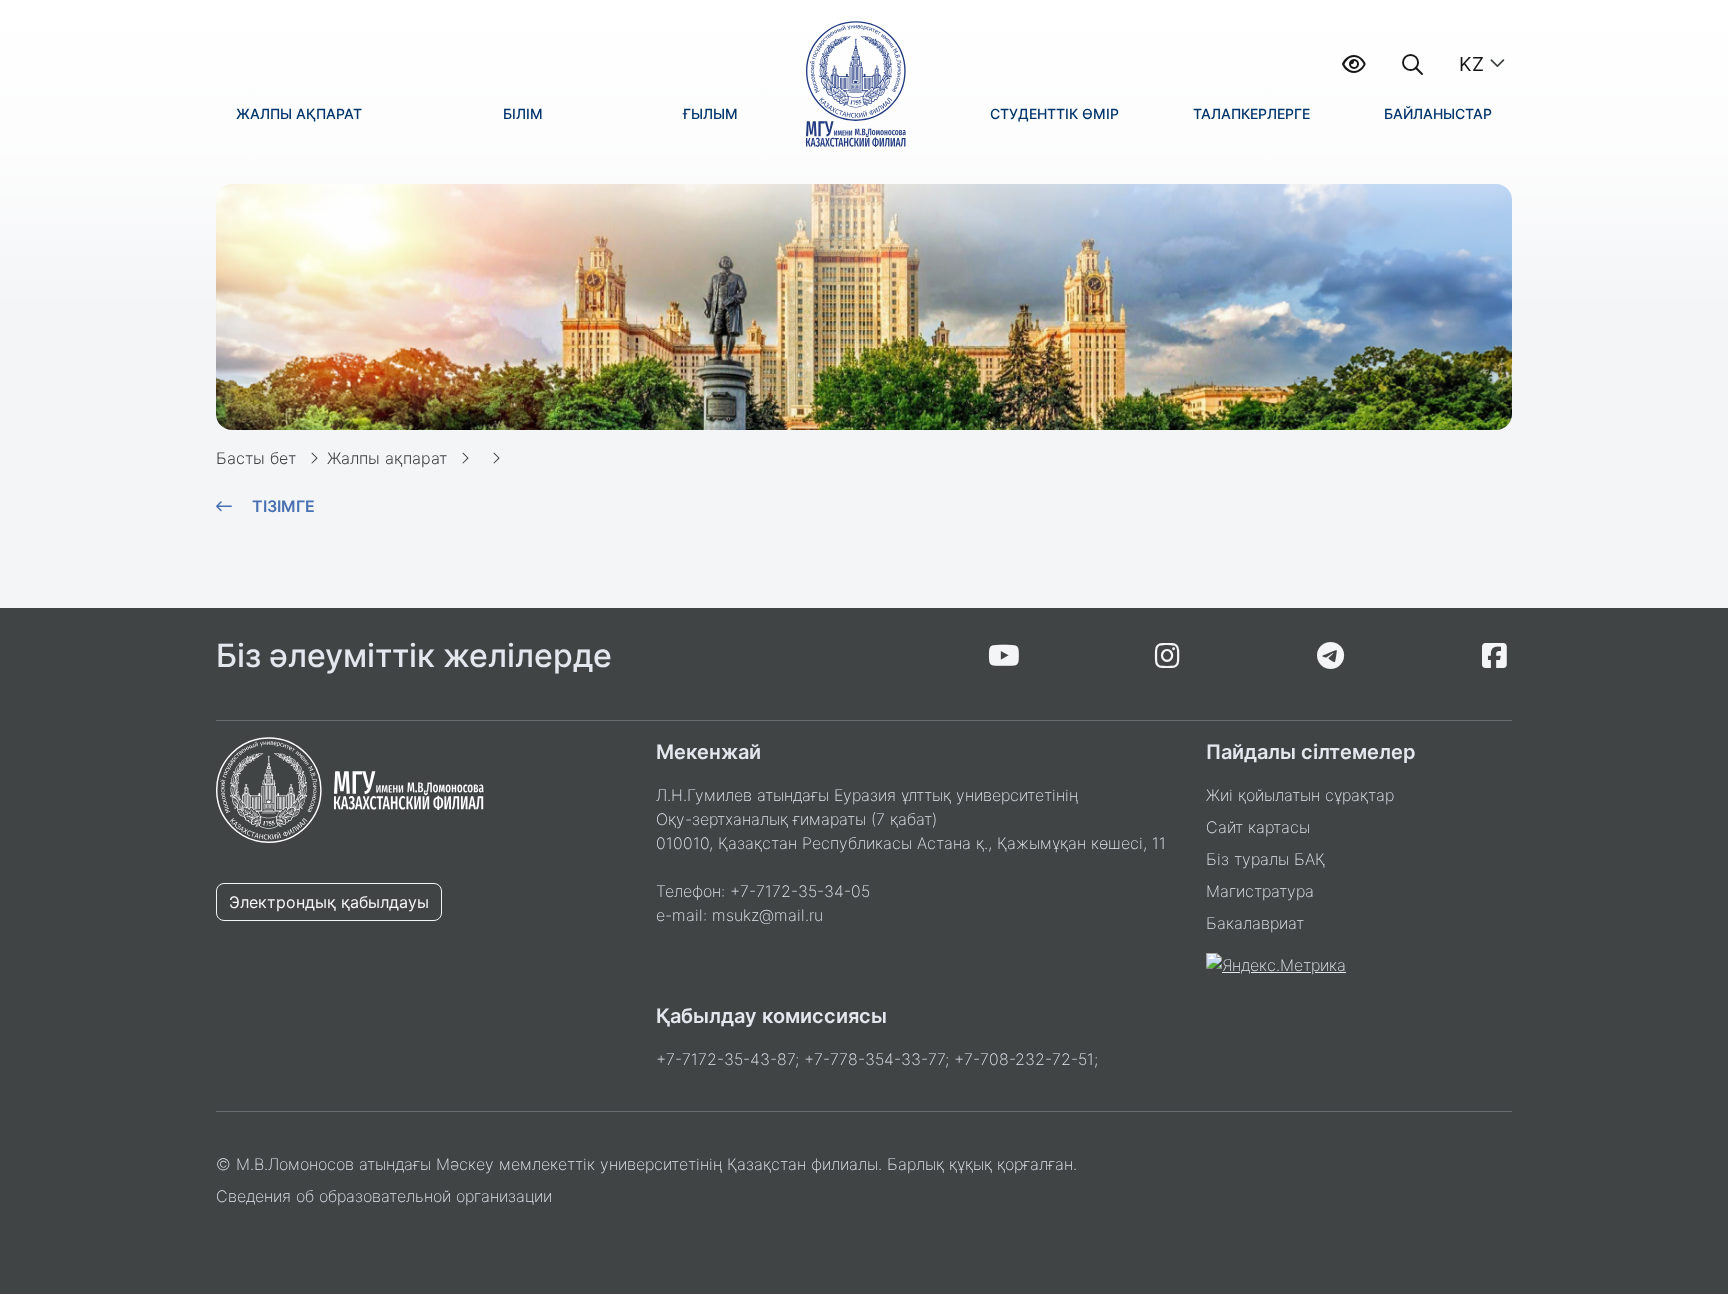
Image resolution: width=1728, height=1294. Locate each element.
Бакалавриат (1255, 923)
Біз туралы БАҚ (1265, 859)
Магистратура (1260, 891)
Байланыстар (1438, 113)
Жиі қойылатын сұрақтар (1300, 795)
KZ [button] (1471, 64)
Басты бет (256, 458)
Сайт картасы (1258, 827)
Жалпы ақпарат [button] (299, 113)
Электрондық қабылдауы (329, 902)
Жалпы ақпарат (387, 458)
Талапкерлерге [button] (1251, 113)
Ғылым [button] (710, 113)
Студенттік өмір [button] (1054, 113)
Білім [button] (523, 113)
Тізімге (283, 506)
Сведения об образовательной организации (384, 1196)
